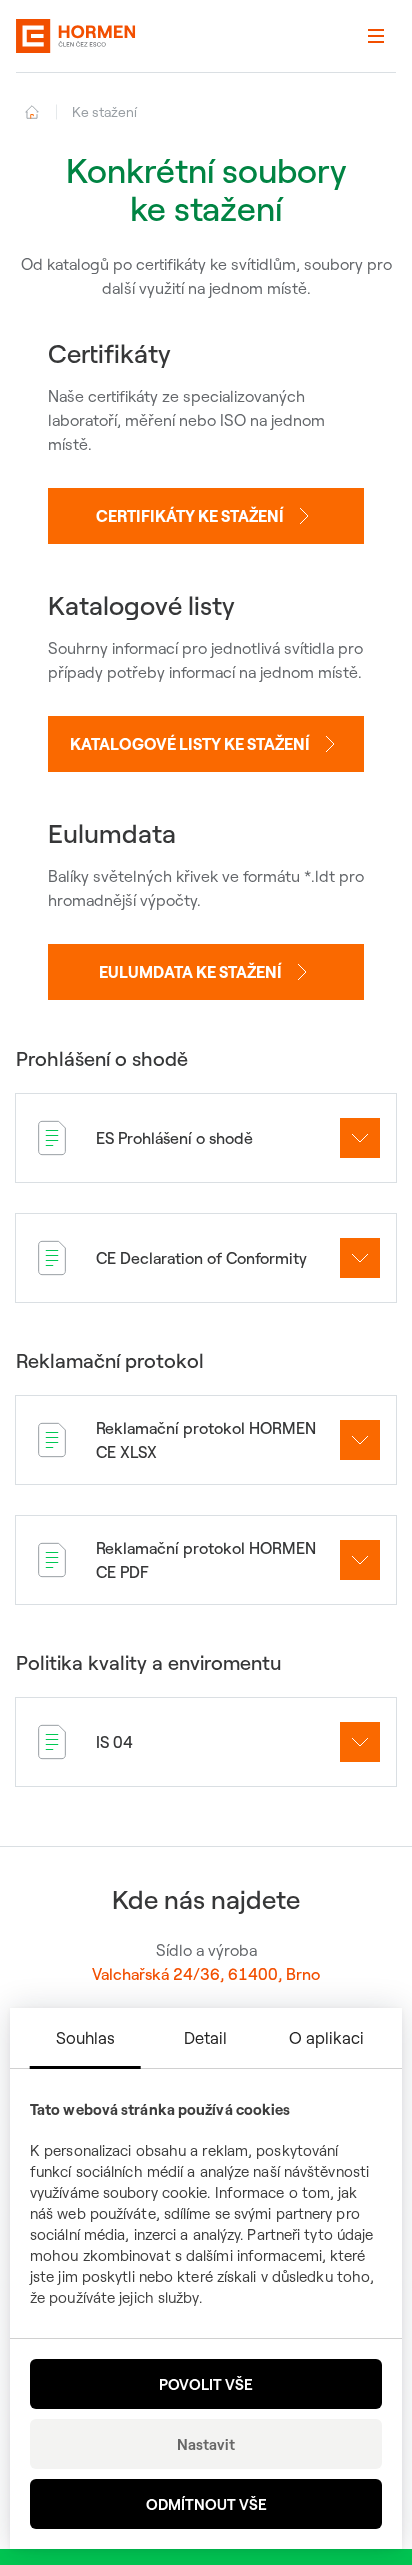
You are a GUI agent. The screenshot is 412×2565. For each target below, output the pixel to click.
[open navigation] (376, 36)
